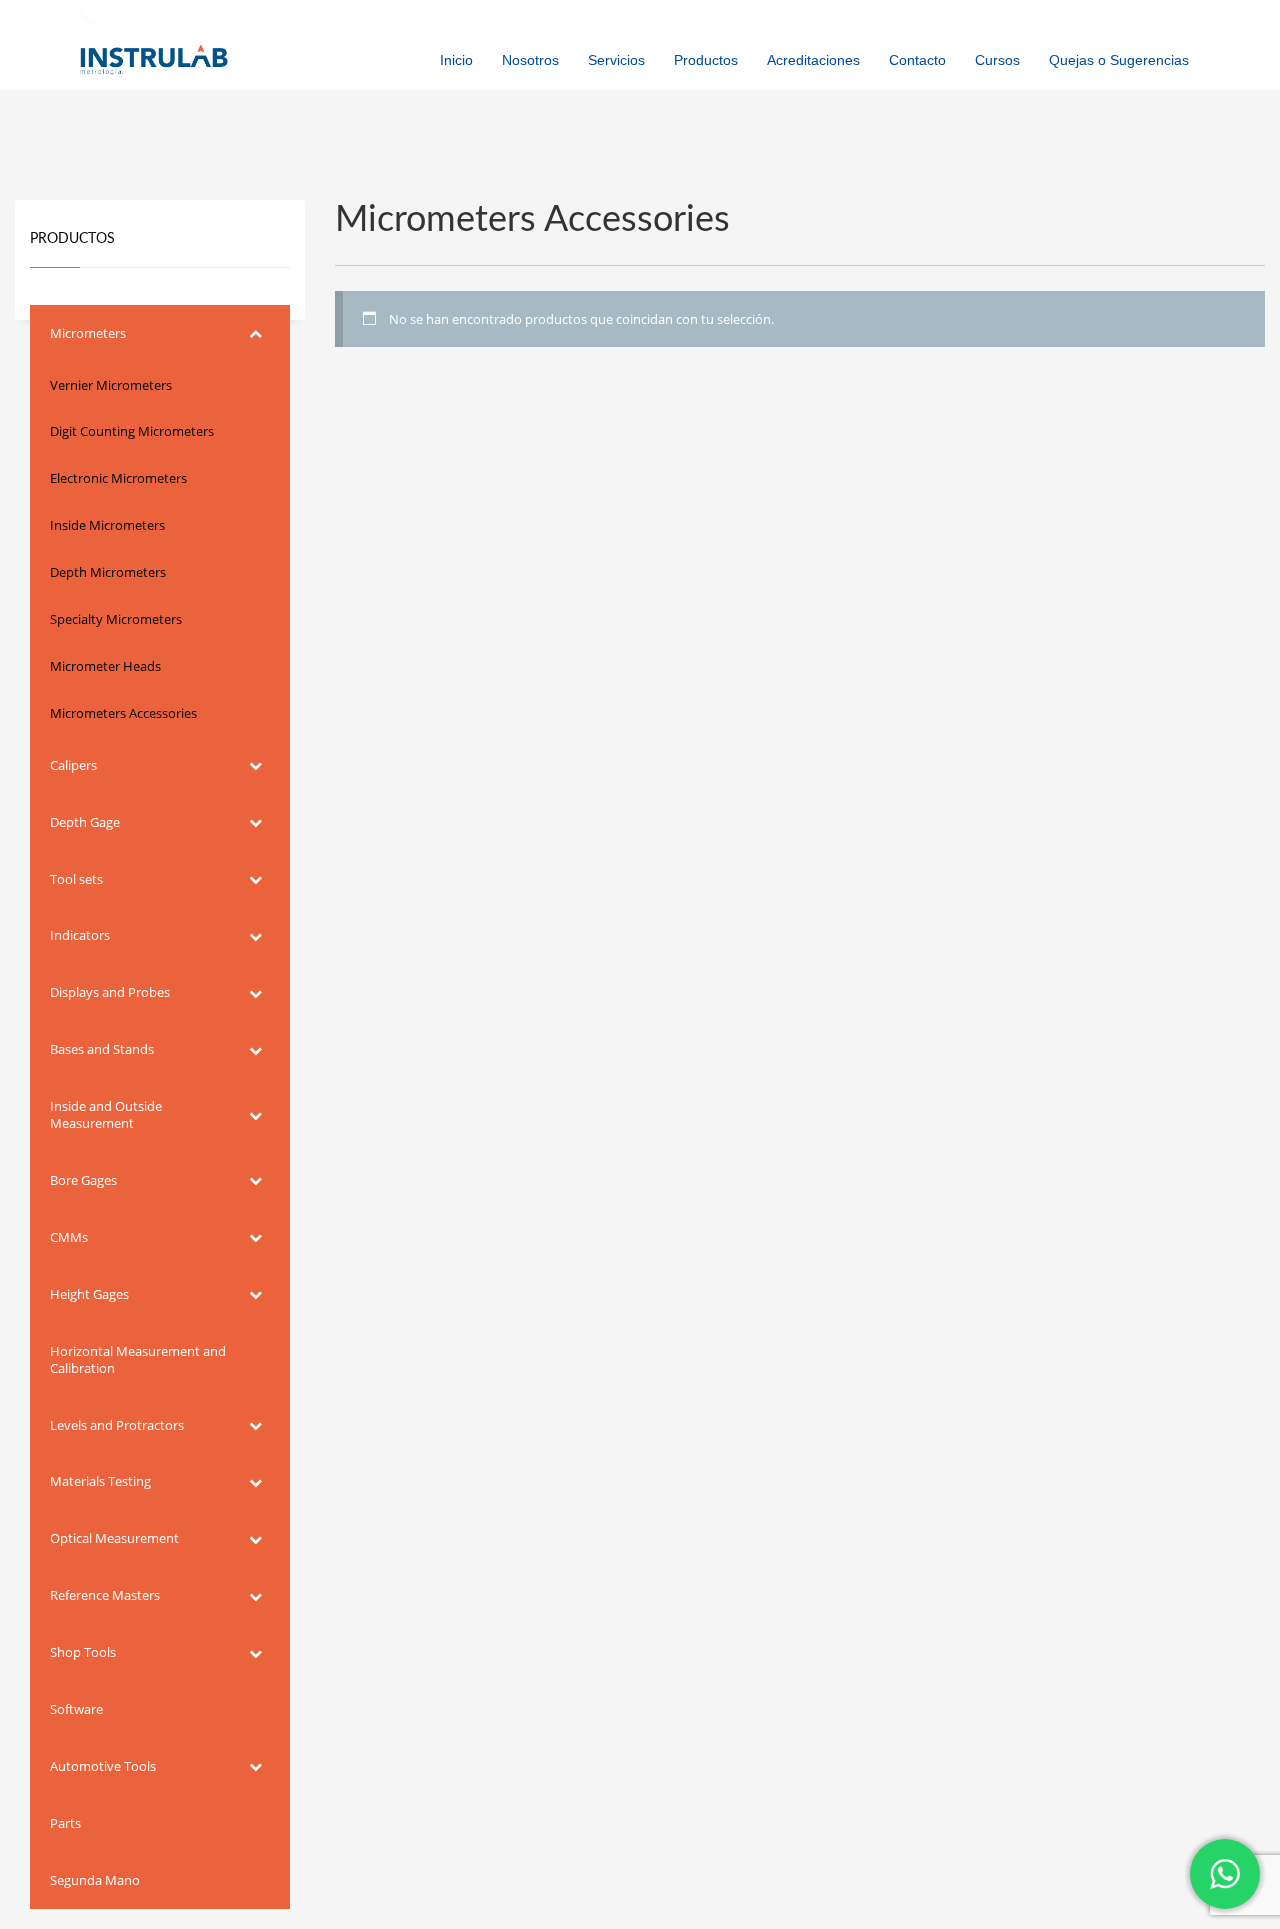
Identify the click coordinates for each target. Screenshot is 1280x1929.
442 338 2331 (140, 15)
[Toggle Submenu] (255, 333)
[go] (1181, 16)
